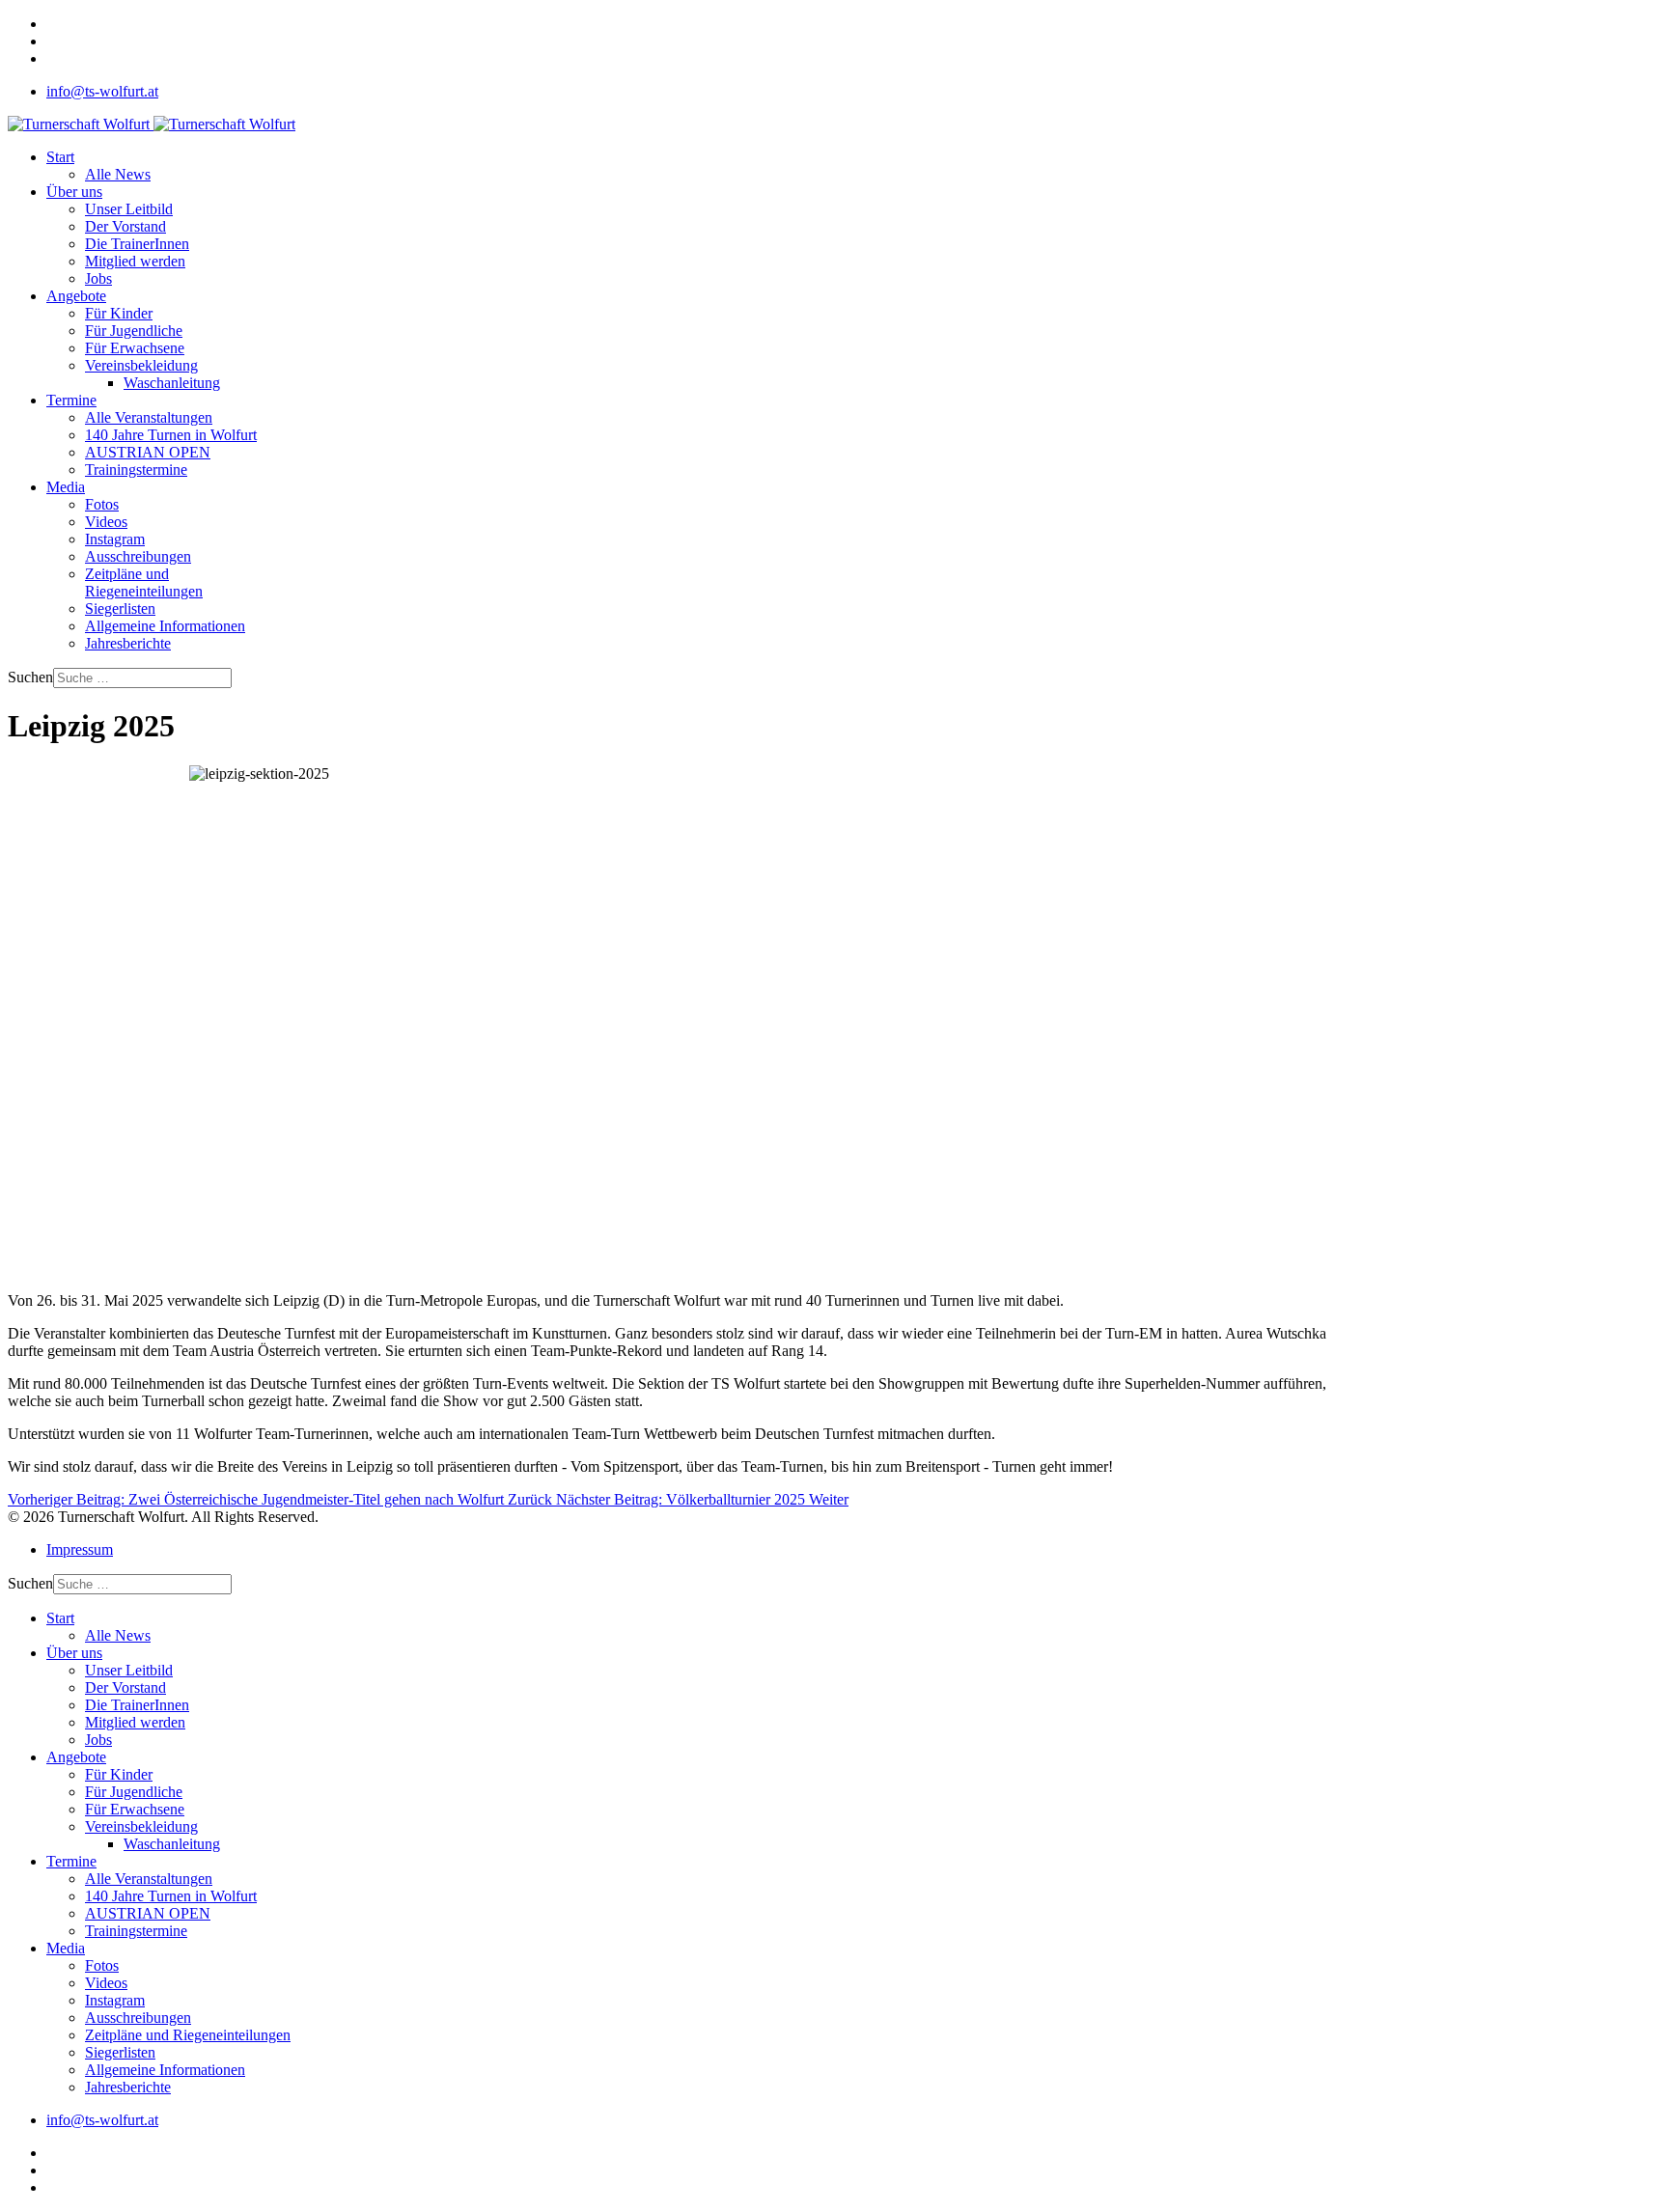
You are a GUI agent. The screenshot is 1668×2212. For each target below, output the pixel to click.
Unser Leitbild (129, 209)
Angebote (76, 296)
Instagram (115, 539)
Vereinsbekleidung (141, 365)
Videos (106, 522)
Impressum (80, 1549)
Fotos (102, 504)
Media (66, 487)
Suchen (30, 677)
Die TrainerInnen (137, 244)
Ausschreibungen (138, 556)
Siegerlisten (120, 608)
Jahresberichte (128, 643)
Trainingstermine (136, 470)
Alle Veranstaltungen (149, 417)
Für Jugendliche (134, 331)
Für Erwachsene (135, 348)
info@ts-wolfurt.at (102, 91)
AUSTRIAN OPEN (148, 452)
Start (60, 157)
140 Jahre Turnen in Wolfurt (171, 435)
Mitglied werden (135, 261)
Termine (71, 400)
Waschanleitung (172, 383)
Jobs (98, 278)
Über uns (74, 192)
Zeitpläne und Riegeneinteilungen (144, 582)
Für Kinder (119, 313)
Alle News (118, 174)
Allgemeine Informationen (165, 626)
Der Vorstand (125, 226)
